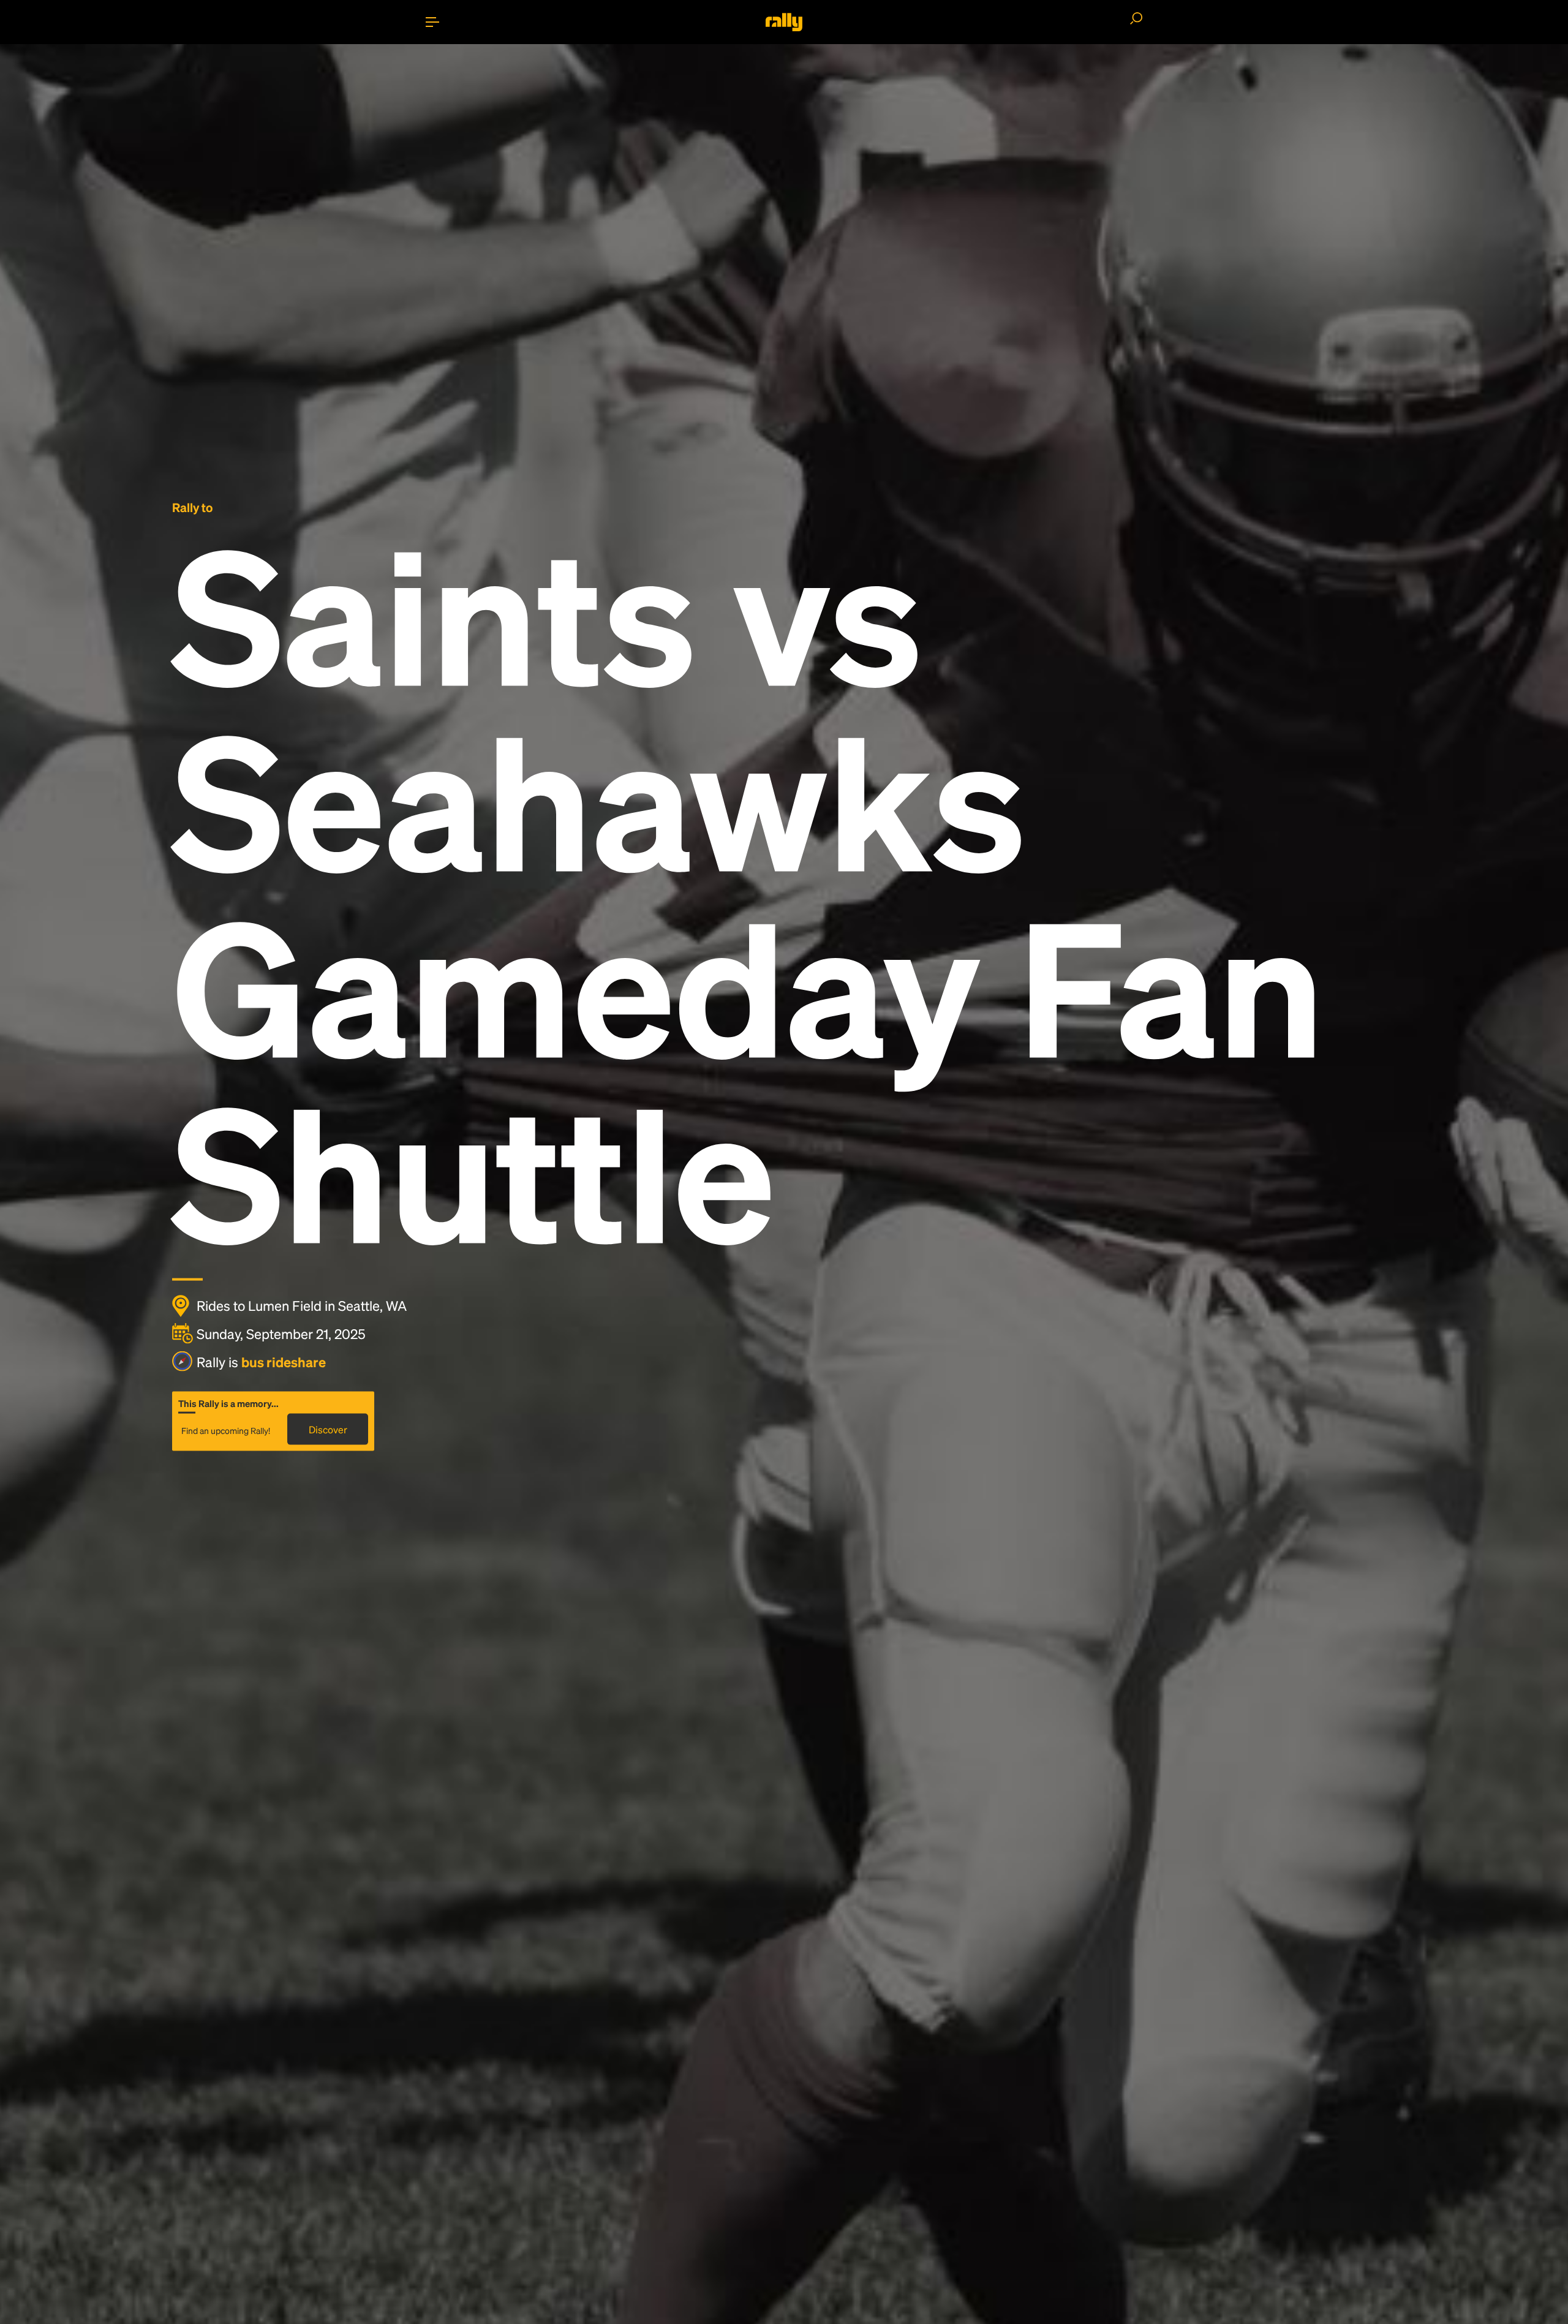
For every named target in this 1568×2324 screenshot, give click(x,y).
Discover (328, 1429)
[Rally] (784, 22)
